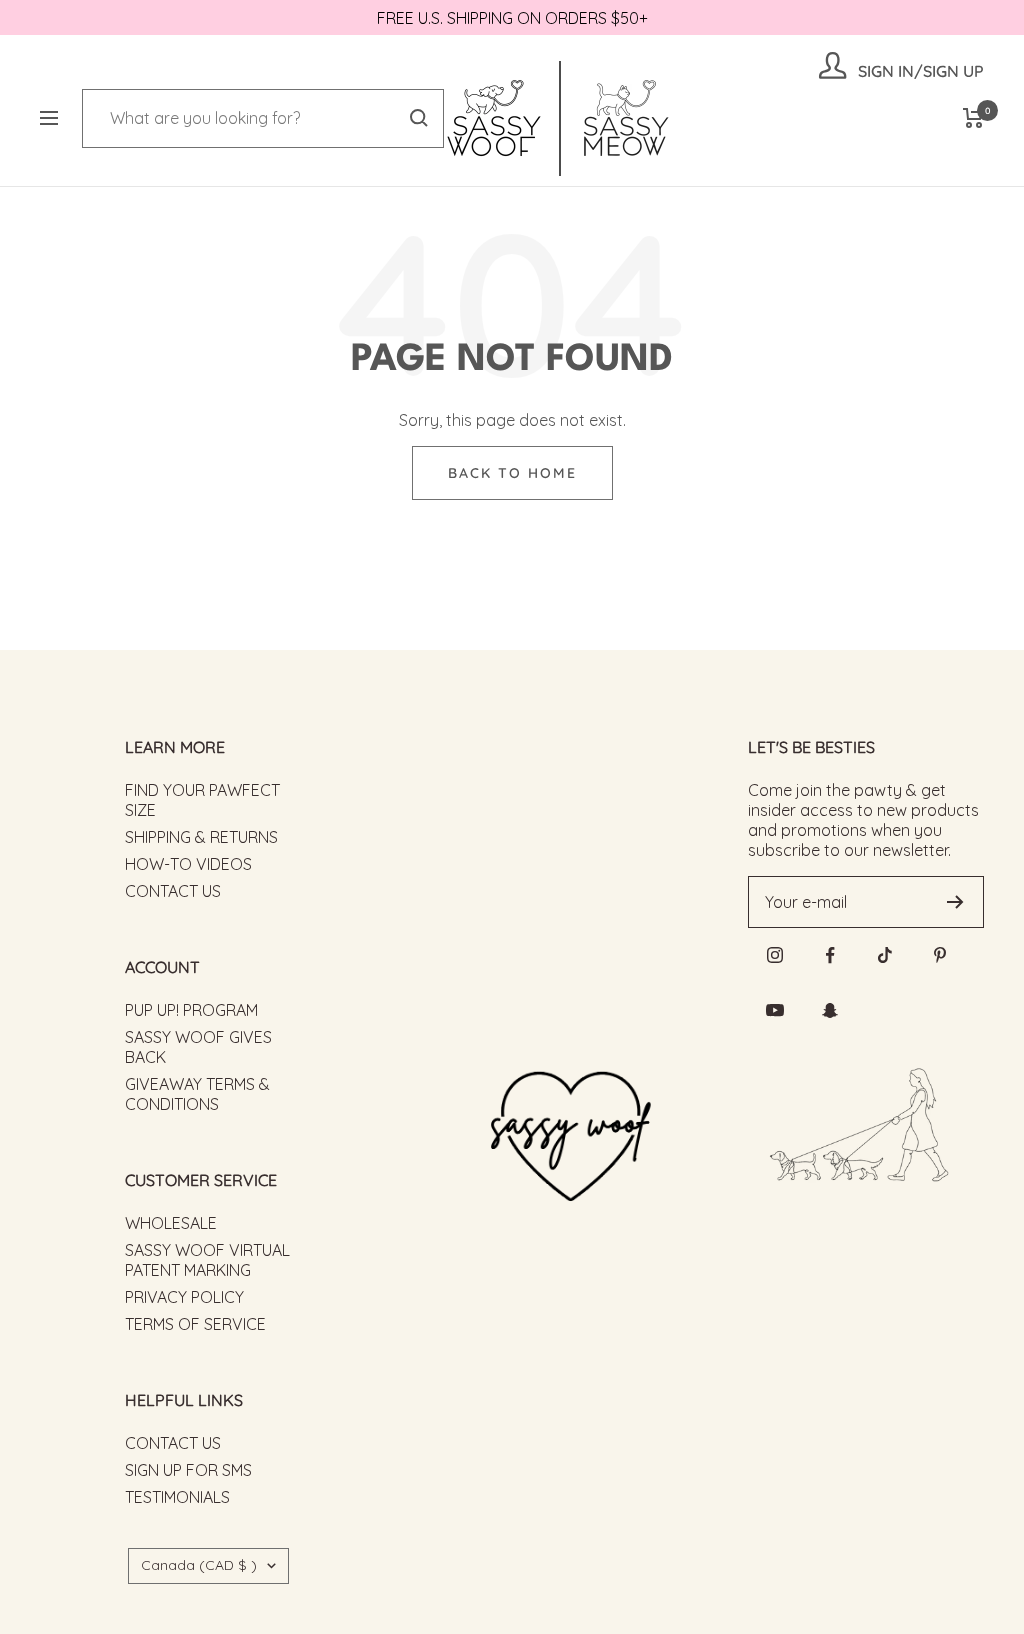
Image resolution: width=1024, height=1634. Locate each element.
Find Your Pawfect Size (202, 800)
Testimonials (177, 1497)
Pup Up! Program (191, 1010)
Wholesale (171, 1223)
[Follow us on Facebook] (830, 955)
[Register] (955, 902)
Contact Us (173, 891)
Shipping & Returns (201, 837)
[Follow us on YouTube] (775, 1010)
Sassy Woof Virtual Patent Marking (207, 1260)
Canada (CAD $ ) (199, 1565)
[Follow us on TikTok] (885, 955)
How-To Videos (188, 864)
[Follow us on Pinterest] (940, 955)
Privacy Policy (184, 1297)
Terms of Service (195, 1324)
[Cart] (973, 118)
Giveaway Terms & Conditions (197, 1094)
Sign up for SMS (188, 1470)
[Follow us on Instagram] (775, 955)
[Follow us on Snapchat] (830, 1010)
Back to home (512, 473)
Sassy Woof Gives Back (198, 1047)
